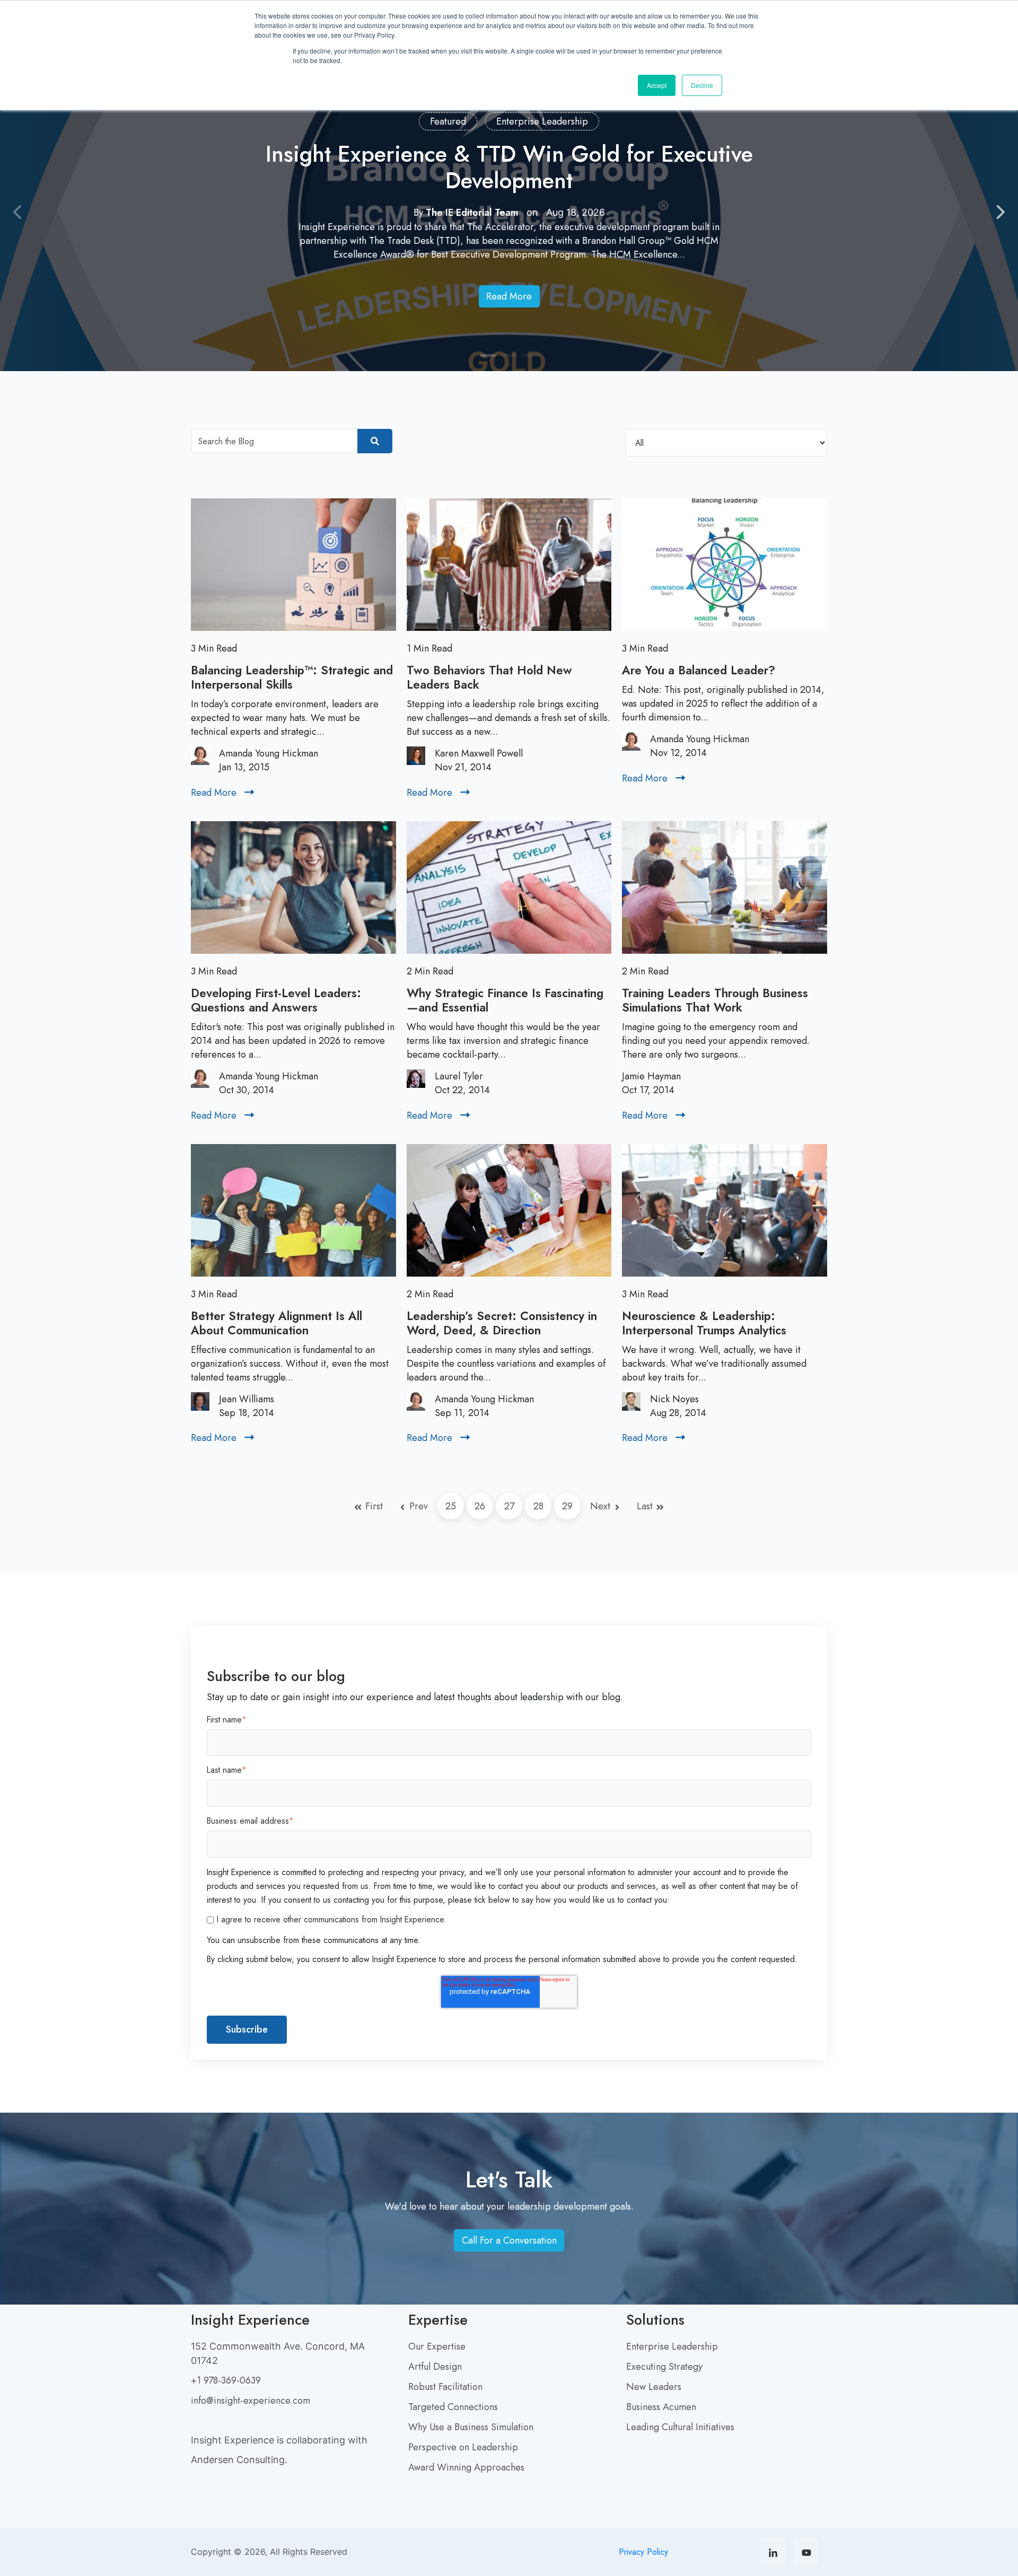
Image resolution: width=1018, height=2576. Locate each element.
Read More (512, 299)
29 (567, 1506)
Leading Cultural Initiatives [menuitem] (680, 2427)
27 (509, 1506)
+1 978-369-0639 (226, 2380)
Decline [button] (702, 85)
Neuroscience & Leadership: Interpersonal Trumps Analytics (704, 1323)
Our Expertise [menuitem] (437, 2346)
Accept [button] (657, 85)
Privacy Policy (643, 2552)
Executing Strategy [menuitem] (664, 2367)
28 (538, 1506)
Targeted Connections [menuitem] (453, 2407)
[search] (375, 441)
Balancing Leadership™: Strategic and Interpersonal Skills (292, 677)
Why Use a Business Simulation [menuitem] (471, 2427)
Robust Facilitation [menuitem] (445, 2387)
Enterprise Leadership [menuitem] (672, 2346)
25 (451, 1506)
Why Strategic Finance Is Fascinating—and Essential (505, 1000)
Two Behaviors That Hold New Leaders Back (489, 677)
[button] (488, 356)
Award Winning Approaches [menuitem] (466, 2467)
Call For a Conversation (512, 2243)
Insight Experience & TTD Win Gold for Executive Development (509, 167)
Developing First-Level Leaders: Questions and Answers (276, 1000)
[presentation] (18, 213)
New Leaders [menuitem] (654, 2387)
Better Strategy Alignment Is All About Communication (277, 1323)
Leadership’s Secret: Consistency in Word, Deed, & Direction (502, 1323)
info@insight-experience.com (251, 2401)
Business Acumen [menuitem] (661, 2407)
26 (480, 1506)
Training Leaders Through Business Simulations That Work (715, 1000)
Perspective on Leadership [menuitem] (463, 2447)
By (467, 213)
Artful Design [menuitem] (435, 2367)
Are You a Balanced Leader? (699, 670)
